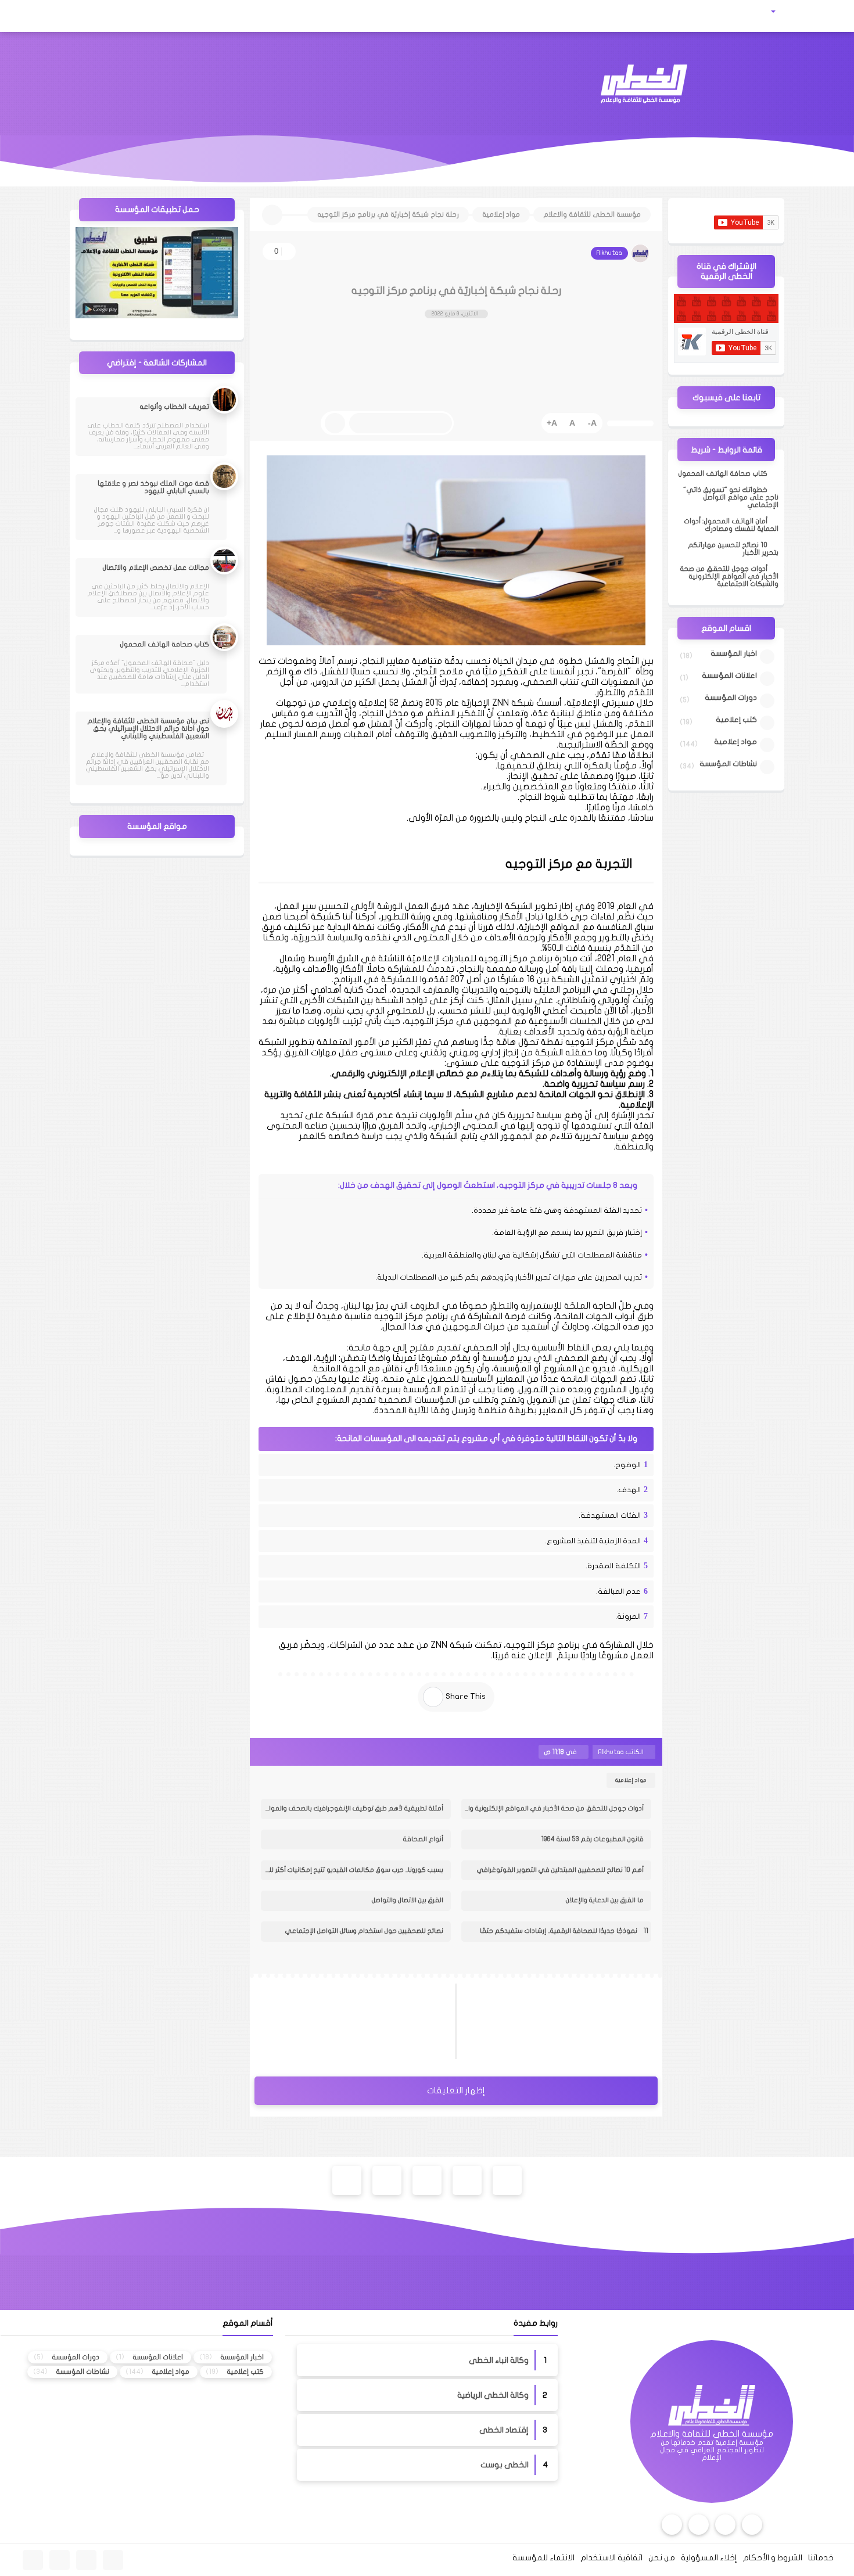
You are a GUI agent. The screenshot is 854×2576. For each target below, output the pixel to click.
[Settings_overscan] (527, 423)
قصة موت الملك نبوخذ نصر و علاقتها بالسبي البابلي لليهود (153, 487)
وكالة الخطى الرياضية (493, 2395)
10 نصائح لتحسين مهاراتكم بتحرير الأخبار (733, 549)
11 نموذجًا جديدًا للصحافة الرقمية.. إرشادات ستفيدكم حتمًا (564, 1931)
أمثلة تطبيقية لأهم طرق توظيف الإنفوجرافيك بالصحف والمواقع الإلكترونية (352, 1808)
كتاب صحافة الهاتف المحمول (723, 473)
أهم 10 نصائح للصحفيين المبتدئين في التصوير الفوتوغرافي (560, 1870)
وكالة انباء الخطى (499, 2360)
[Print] (500, 423)
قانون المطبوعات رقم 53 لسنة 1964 (593, 1839)
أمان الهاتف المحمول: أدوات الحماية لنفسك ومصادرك (731, 525)
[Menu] (824, 16)
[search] (55, 16)
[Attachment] (788, 12)
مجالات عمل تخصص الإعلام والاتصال (156, 567)
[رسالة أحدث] (356, 2021)
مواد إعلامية (631, 1780)
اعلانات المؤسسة (729, 676)
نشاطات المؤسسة (728, 764)
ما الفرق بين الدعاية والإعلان (605, 1900)
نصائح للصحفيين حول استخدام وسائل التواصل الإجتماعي (364, 1931)
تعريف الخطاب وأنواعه (174, 407)
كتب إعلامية (736, 720)
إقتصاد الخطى (504, 2430)
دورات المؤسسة (731, 698)
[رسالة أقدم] (556, 2021)
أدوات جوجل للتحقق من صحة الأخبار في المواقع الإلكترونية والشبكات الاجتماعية (552, 1808)
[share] (433, 1697)
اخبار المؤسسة (734, 653)
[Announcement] (474, 423)
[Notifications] (30, 16)
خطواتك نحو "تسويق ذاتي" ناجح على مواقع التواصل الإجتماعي (731, 497)
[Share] (630, 423)
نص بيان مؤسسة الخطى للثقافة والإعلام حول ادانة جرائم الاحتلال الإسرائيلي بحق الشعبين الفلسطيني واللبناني (148, 728)
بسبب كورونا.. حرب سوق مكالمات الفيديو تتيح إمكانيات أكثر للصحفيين (352, 1870)
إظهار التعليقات (456, 2090)
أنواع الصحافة (423, 1839)
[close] (335, 423)
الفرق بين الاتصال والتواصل (408, 1900)
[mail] (82, 16)
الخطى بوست (505, 2465)
